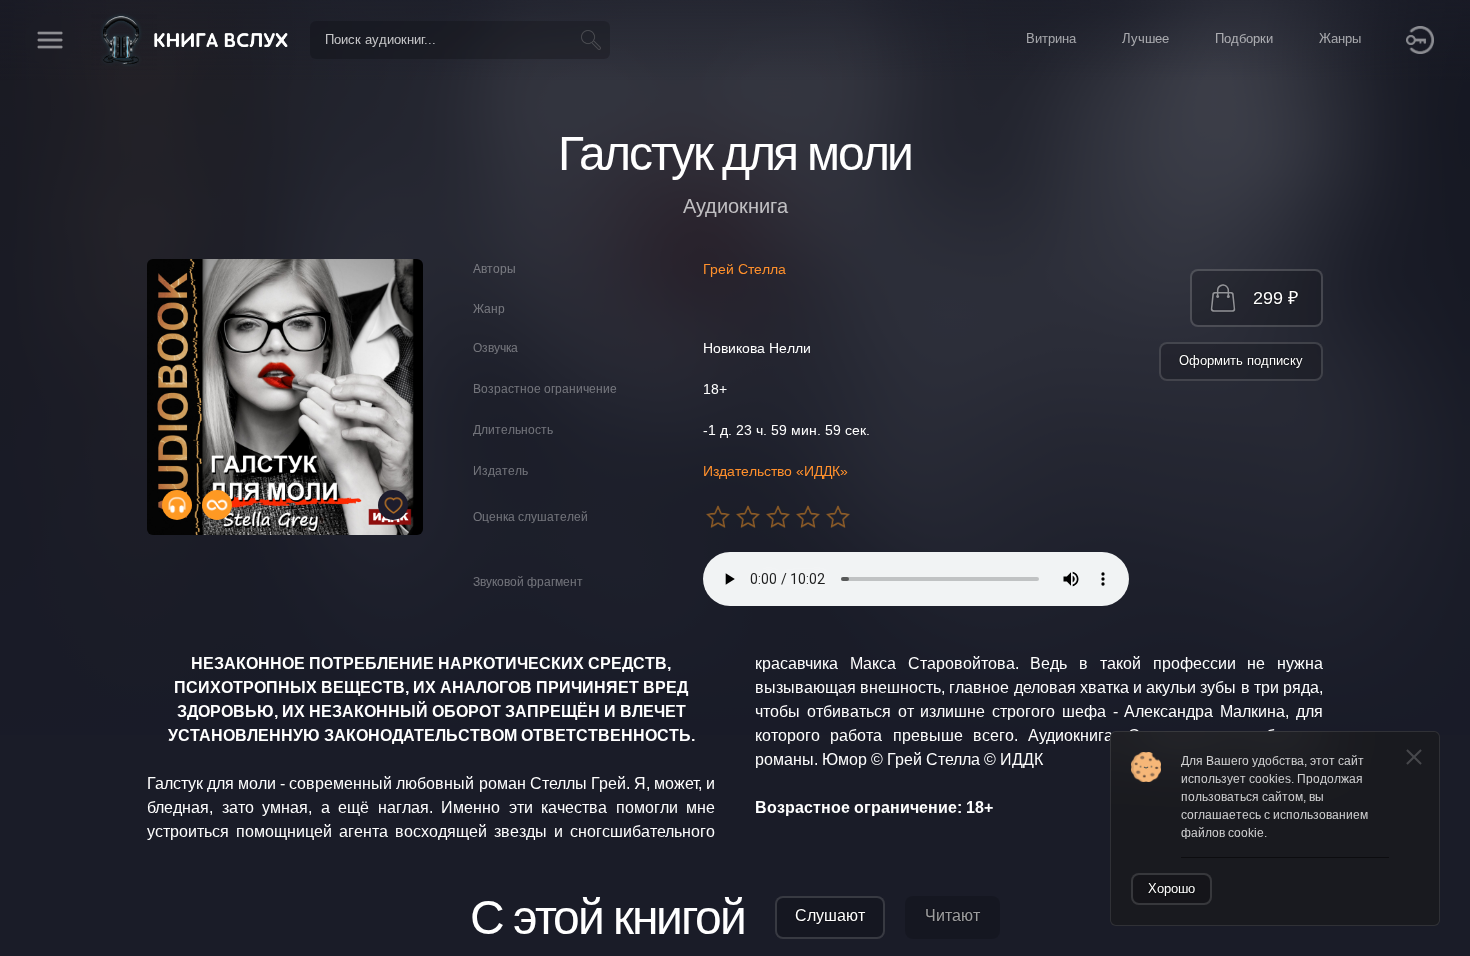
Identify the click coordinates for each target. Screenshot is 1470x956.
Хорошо (1171, 888)
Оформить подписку (1241, 360)
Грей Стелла (744, 269)
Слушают (830, 915)
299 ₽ (1275, 298)
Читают (952, 915)
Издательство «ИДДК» (775, 471)
